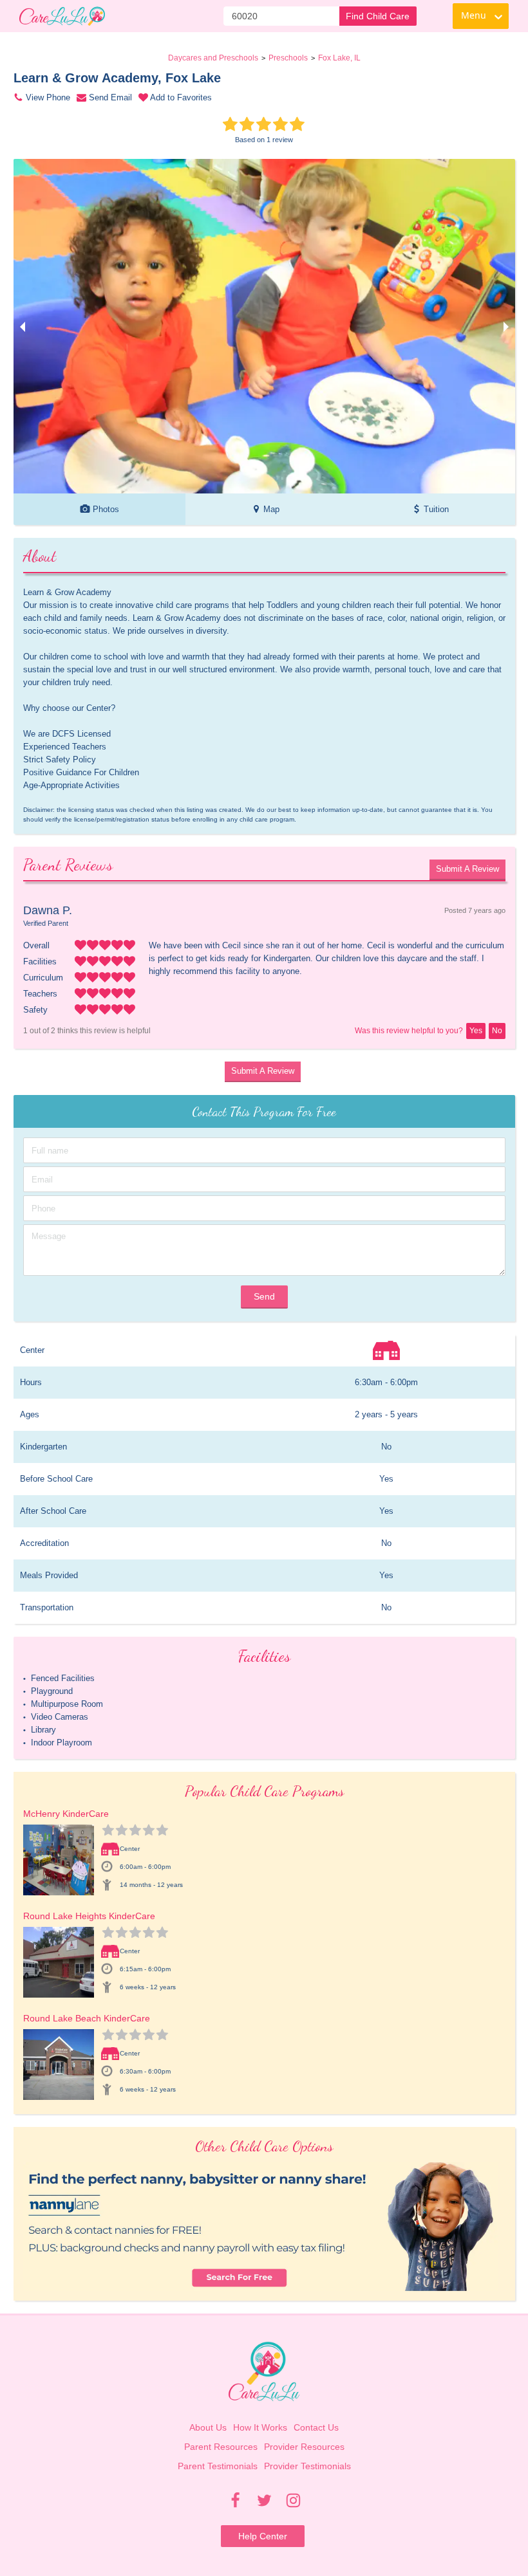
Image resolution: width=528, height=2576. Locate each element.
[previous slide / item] (23, 326)
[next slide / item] (506, 326)
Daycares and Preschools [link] (213, 58)
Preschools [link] (288, 58)
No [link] (497, 1031)
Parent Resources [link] (221, 2447)
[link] (62, 16)
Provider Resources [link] (304, 2447)
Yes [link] (476, 1031)
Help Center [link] (263, 2536)
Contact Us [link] (316, 2427)
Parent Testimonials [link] (218, 2466)
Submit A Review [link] (467, 869)
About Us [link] (208, 2427)
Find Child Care (378, 16)
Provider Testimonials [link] (307, 2466)
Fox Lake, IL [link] (339, 58)
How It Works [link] (260, 2427)
